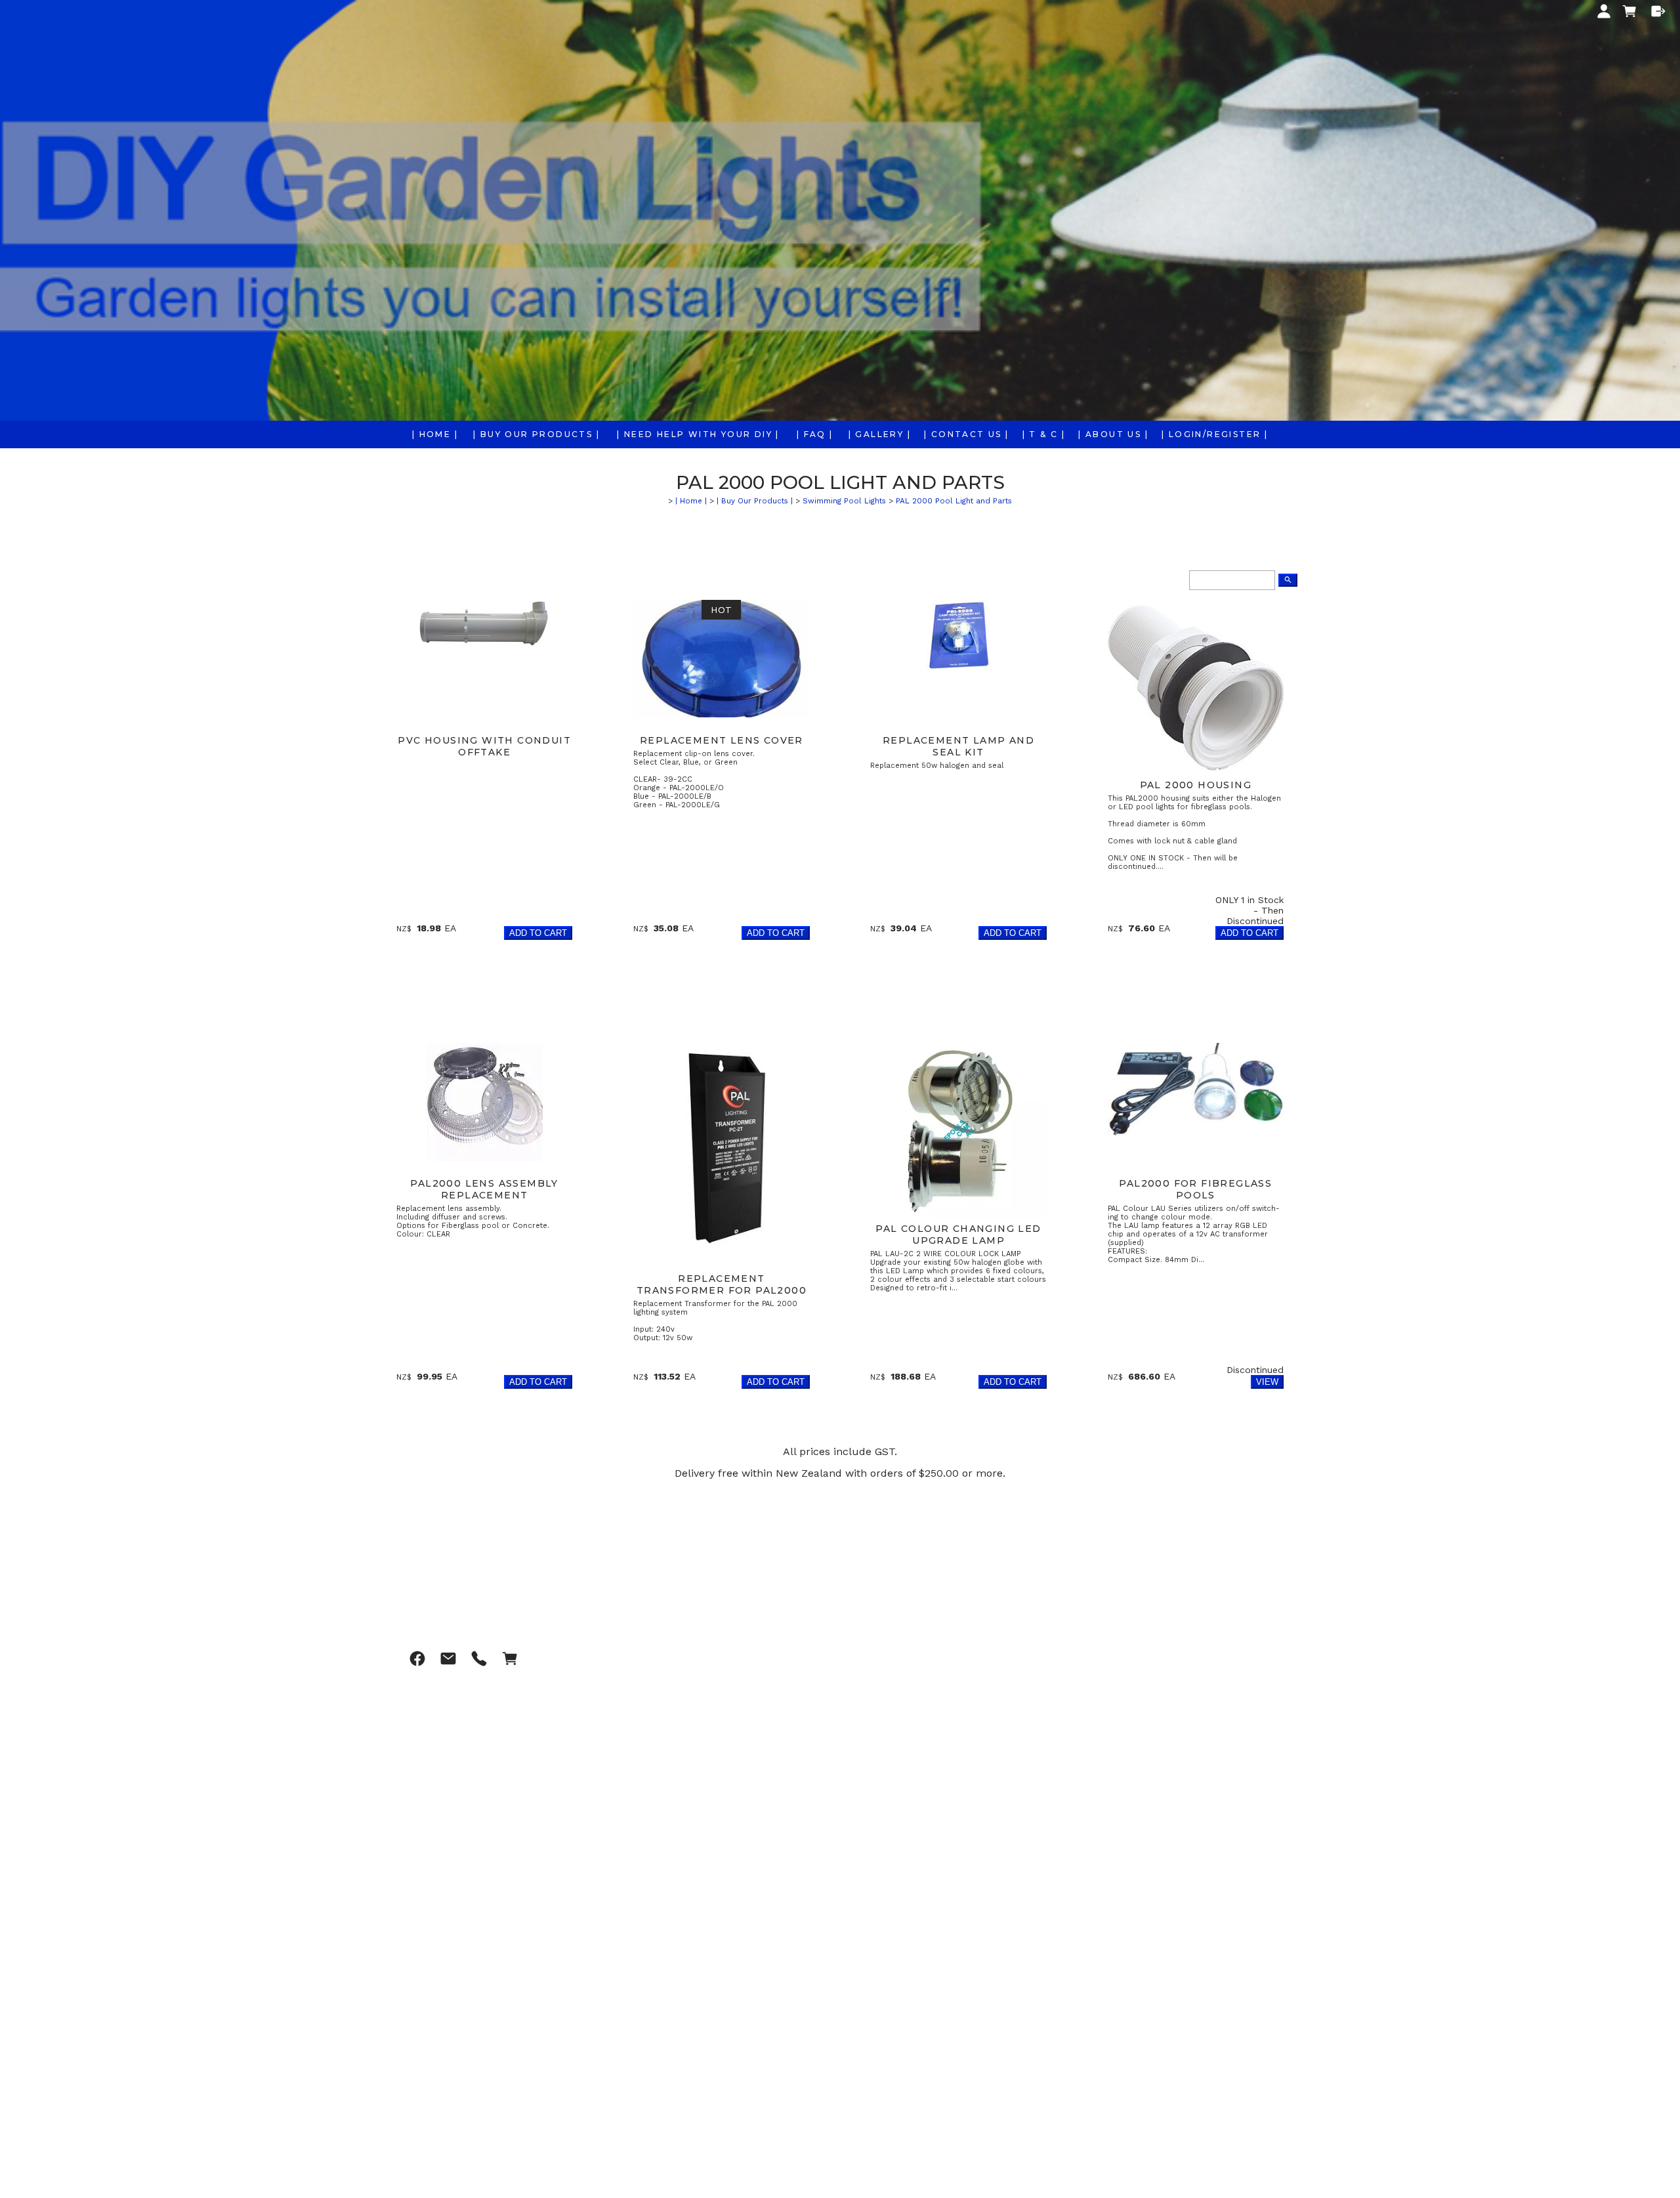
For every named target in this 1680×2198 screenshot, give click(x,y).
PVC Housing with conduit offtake (484, 746)
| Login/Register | (1215, 434)
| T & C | (1044, 434)
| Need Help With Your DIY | (698, 434)
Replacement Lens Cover (722, 740)
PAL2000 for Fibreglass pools (1195, 1189)
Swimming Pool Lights (844, 501)
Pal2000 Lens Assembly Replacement (484, 1189)
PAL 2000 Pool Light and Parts (954, 501)
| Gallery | (880, 434)
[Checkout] (1658, 11)
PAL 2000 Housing (1196, 785)
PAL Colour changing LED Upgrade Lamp (958, 1235)
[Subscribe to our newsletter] (448, 1659)
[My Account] (1604, 11)
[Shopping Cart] (1631, 12)
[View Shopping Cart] (510, 1659)
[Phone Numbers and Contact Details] (479, 1659)
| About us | (1113, 434)
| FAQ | (815, 434)
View (1267, 1382)
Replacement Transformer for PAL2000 (722, 1284)
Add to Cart (538, 933)
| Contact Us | (967, 434)
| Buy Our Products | (536, 434)
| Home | (435, 434)
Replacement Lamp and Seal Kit (958, 746)
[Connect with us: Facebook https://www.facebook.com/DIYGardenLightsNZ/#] (417, 1659)
